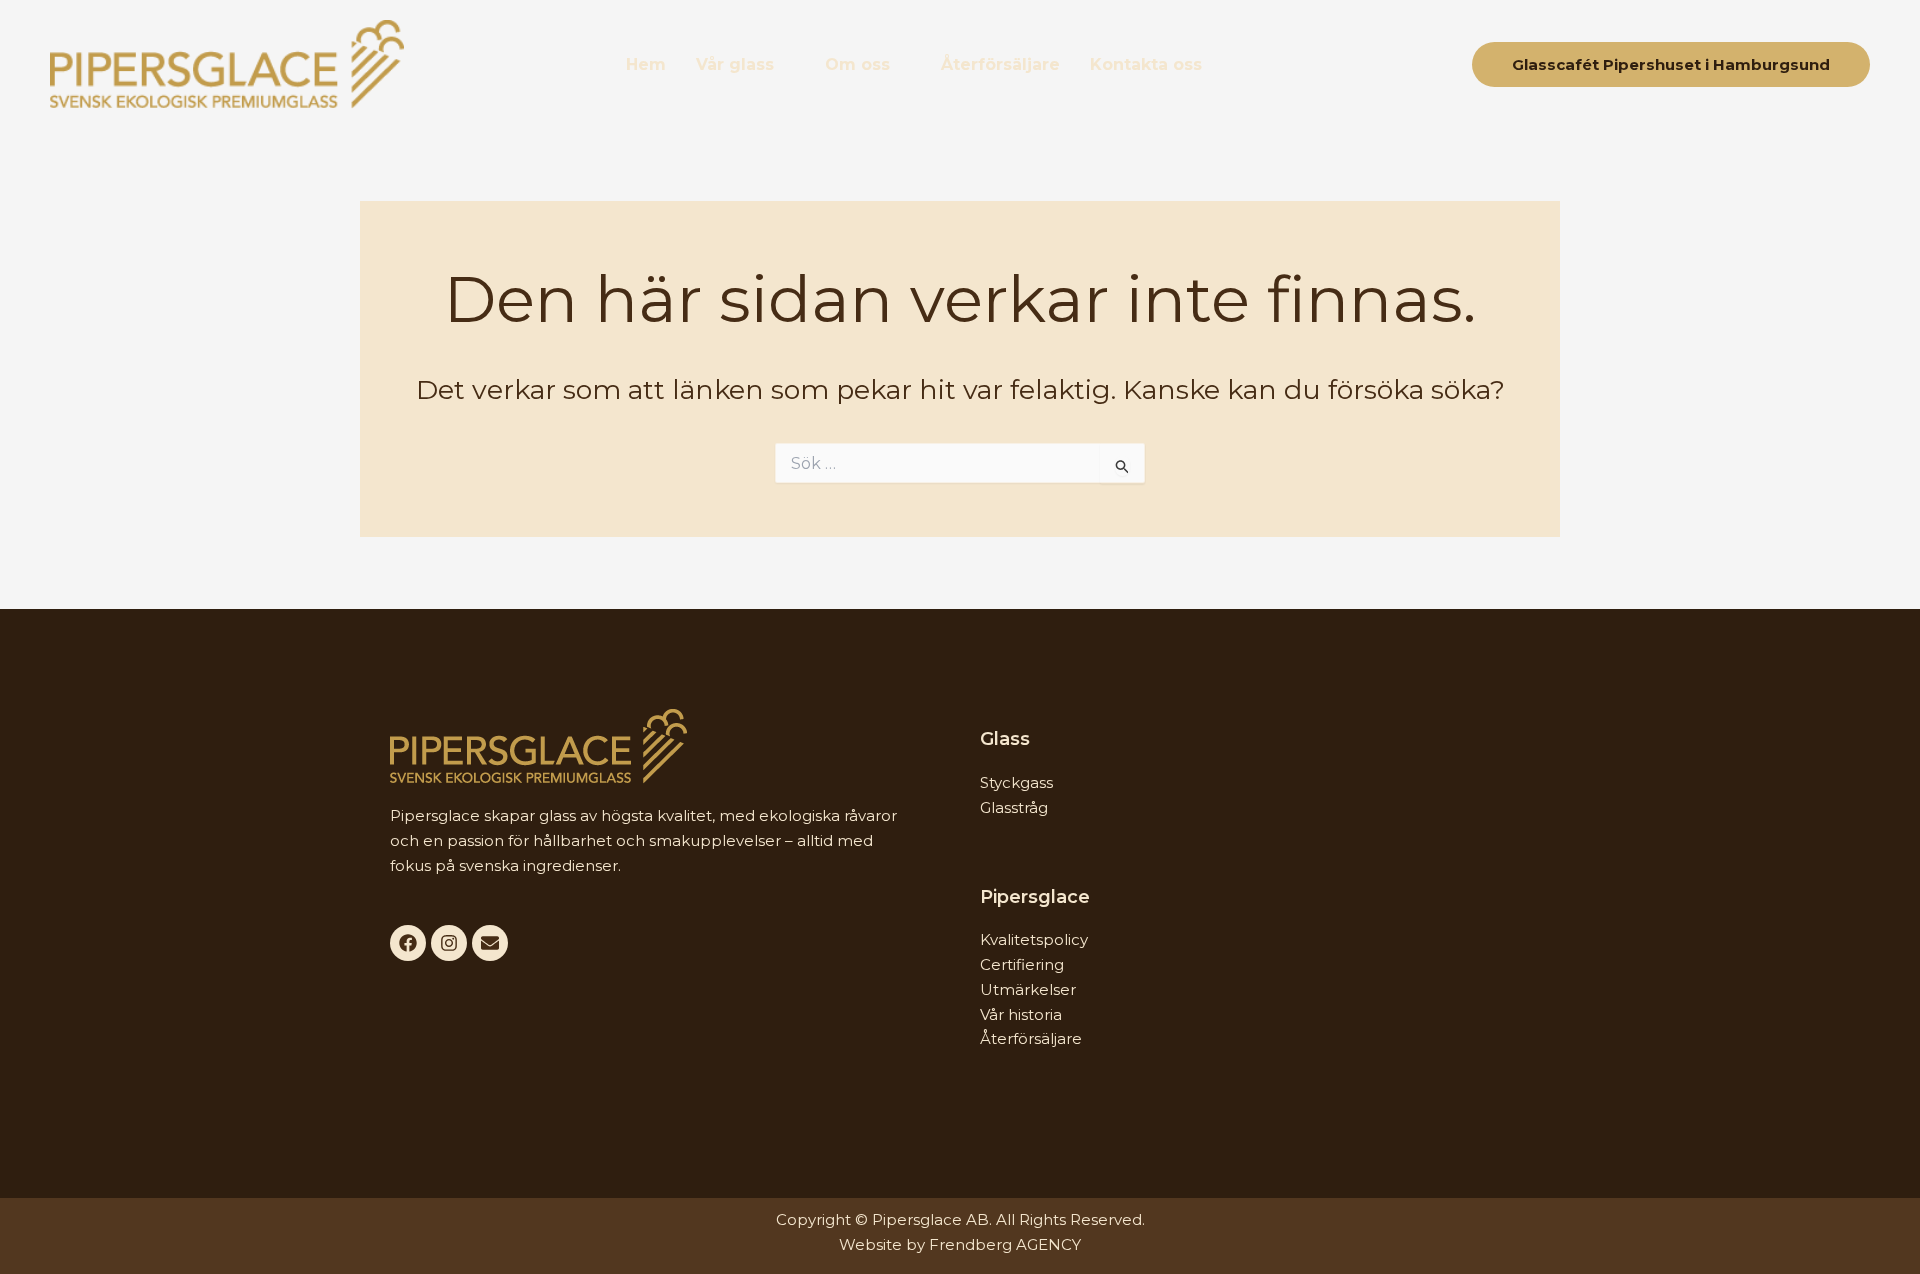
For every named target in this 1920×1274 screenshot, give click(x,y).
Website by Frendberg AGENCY (960, 1244)
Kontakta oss (1146, 64)
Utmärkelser (1028, 989)
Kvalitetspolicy (1034, 939)
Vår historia (1021, 1014)
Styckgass (1016, 782)
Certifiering (1022, 964)
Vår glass (735, 64)
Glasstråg (1014, 807)
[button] (745, 65)
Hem (646, 64)
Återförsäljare (1000, 64)
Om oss (857, 64)
